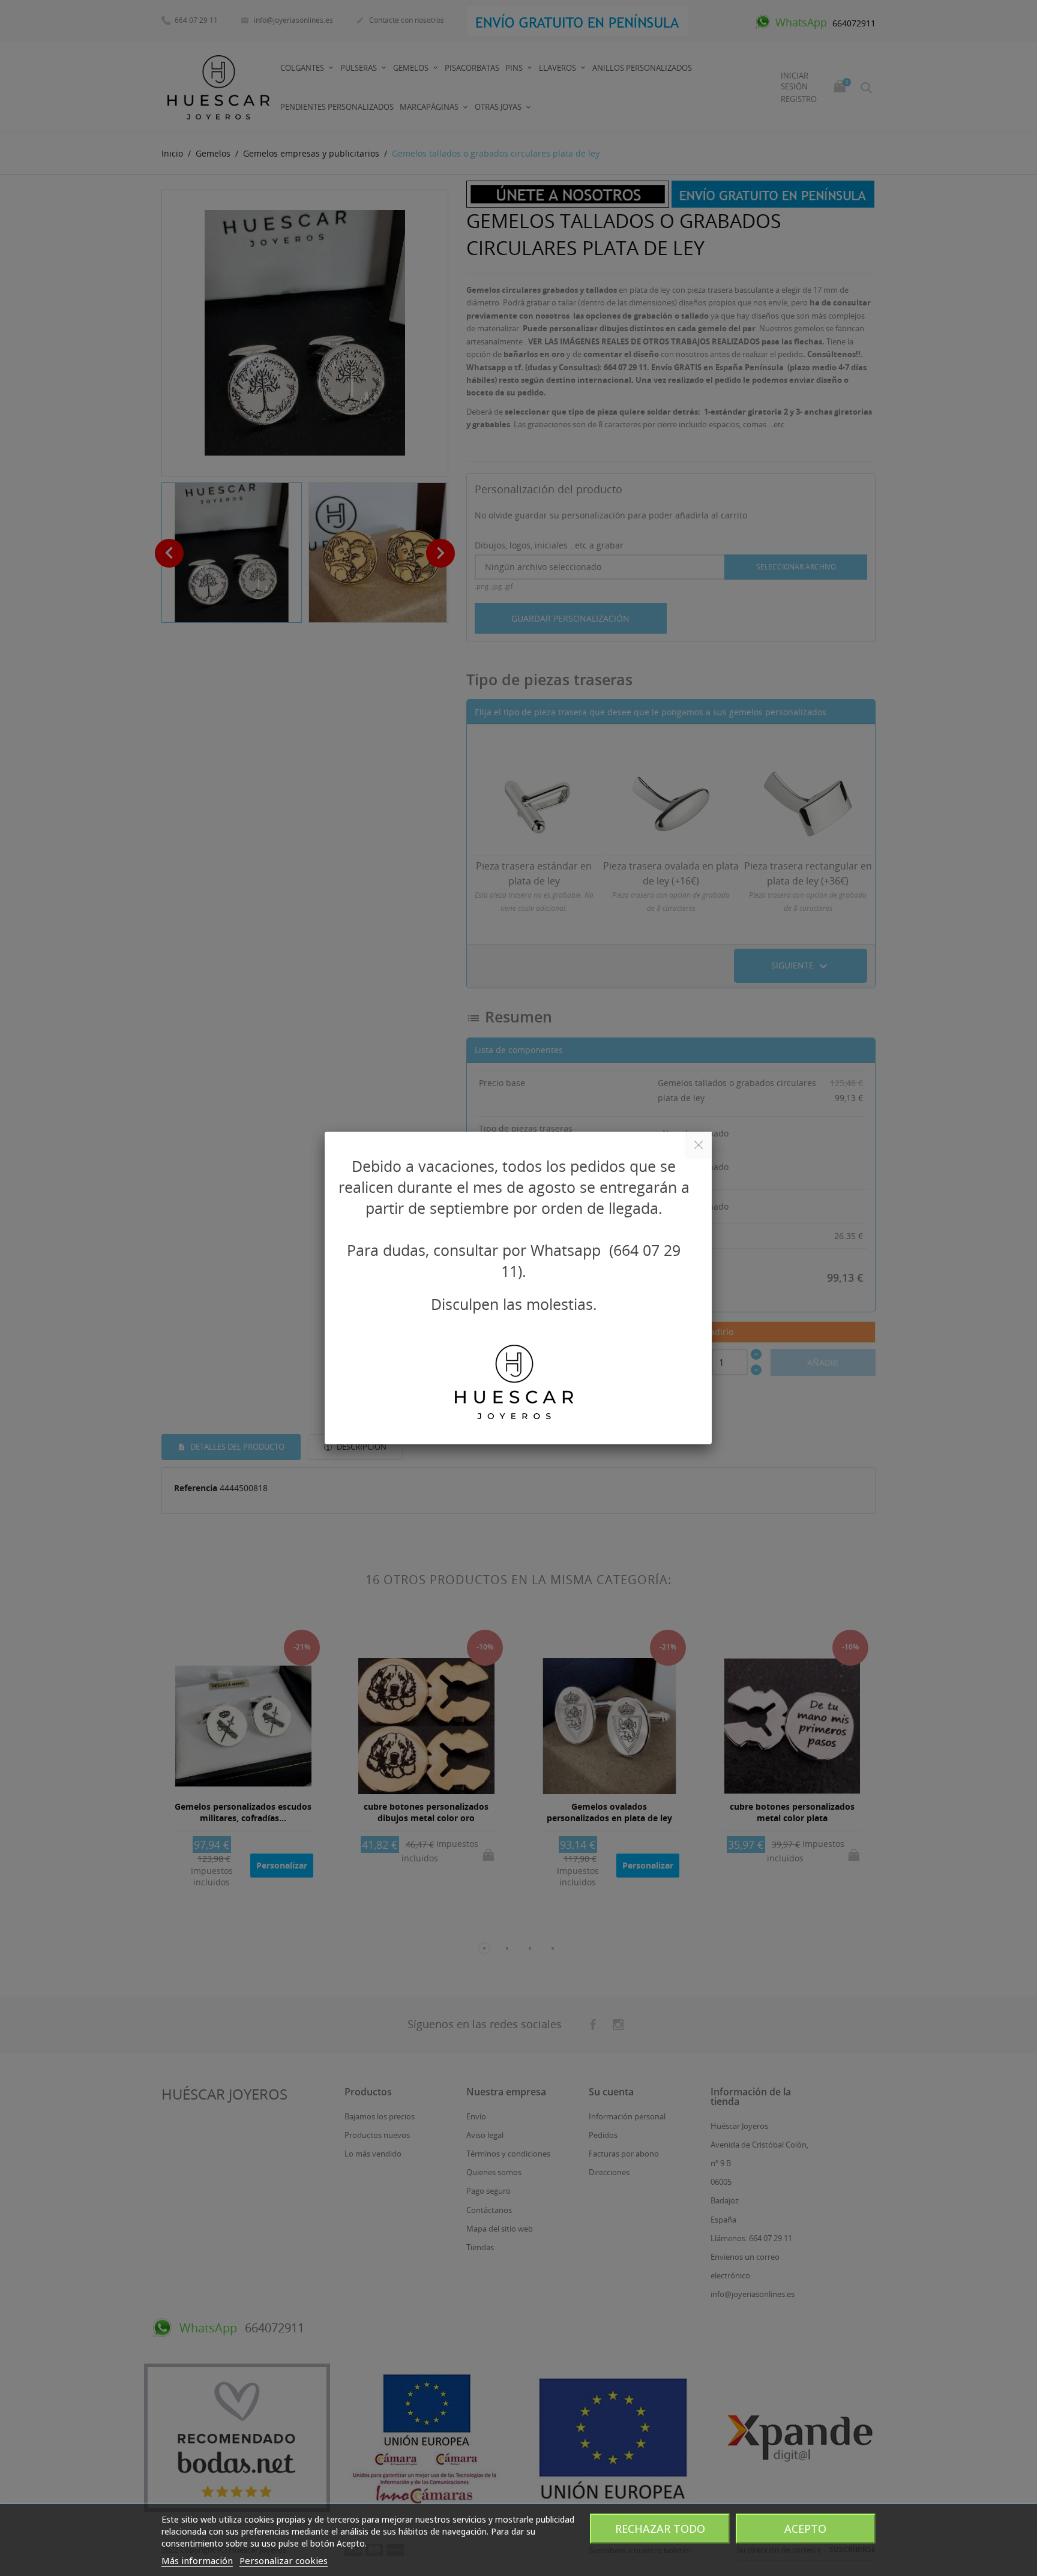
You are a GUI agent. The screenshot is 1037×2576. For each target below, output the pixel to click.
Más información (197, 2560)
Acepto (805, 2529)
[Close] (698, 1145)
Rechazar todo (660, 2529)
